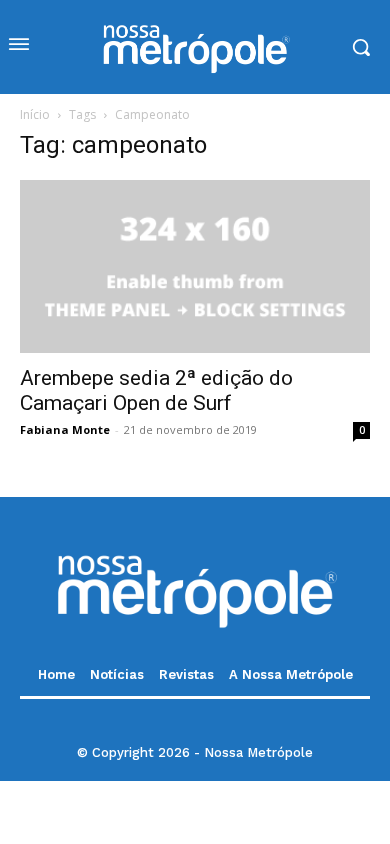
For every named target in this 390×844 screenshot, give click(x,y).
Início (35, 114)
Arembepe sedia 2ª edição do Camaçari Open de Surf (156, 390)
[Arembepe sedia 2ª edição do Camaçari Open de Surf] (195, 266)
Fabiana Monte (65, 429)
